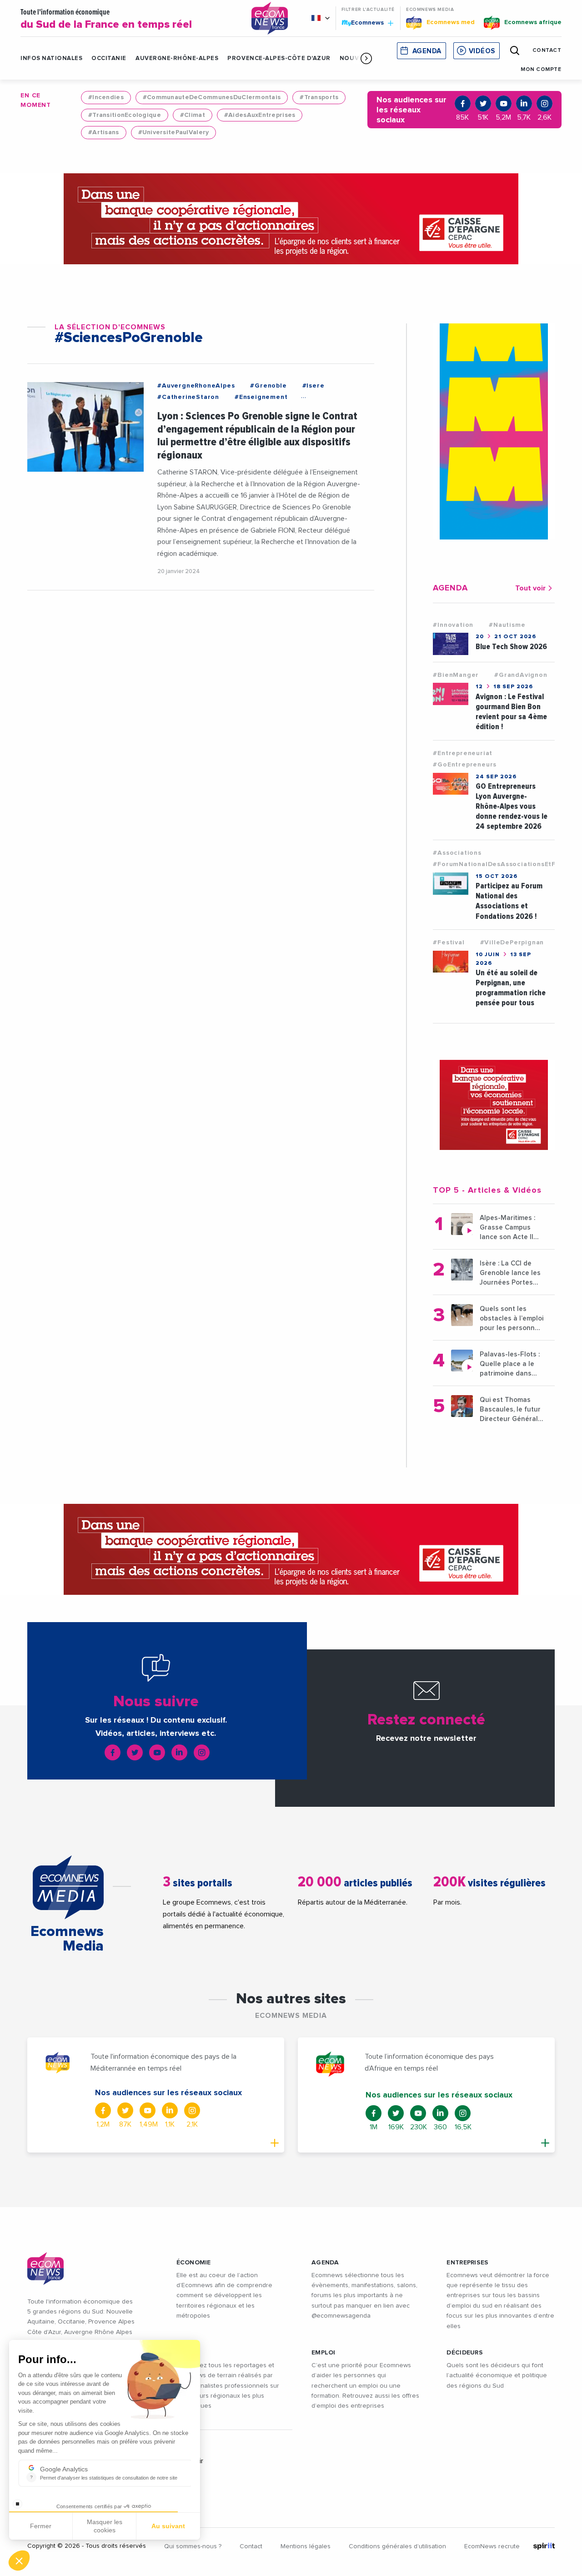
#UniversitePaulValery (174, 132)
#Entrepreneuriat (463, 753)
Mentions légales (306, 2546)
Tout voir (530, 588)
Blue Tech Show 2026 (511, 647)
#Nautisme (507, 625)
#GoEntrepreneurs (465, 765)
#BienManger (456, 675)
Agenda (427, 51)
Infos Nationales (51, 58)
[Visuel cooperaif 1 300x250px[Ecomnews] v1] (494, 1105)
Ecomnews (364, 22)
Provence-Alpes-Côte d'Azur (279, 58)
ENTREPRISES (467, 2263)
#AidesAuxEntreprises (260, 115)
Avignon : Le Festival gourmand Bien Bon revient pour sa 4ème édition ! (511, 712)
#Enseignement (261, 397)
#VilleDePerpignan (512, 943)
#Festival (449, 943)
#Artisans (104, 132)
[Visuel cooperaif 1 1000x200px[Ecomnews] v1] (291, 219)
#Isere (314, 386)
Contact (251, 2546)
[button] (366, 58)
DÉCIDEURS (465, 2353)
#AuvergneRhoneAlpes (196, 386)
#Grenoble (268, 386)
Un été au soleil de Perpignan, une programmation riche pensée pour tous (511, 988)
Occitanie (109, 58)
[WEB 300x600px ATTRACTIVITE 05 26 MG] (494, 431)
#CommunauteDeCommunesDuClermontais (212, 97)
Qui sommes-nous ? (193, 2546)
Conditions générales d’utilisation (397, 2546)
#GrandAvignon (521, 675)
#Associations (457, 853)
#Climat (193, 115)
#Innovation (453, 625)
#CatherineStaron (188, 397)
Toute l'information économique (106, 19)
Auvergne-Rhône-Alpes (177, 58)
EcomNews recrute (492, 2546)
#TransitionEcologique (125, 115)
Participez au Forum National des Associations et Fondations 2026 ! (509, 901)
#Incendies (106, 97)
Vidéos (482, 51)
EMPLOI (324, 2353)
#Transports (319, 97)
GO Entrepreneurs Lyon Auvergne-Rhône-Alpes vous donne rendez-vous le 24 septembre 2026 (512, 806)
